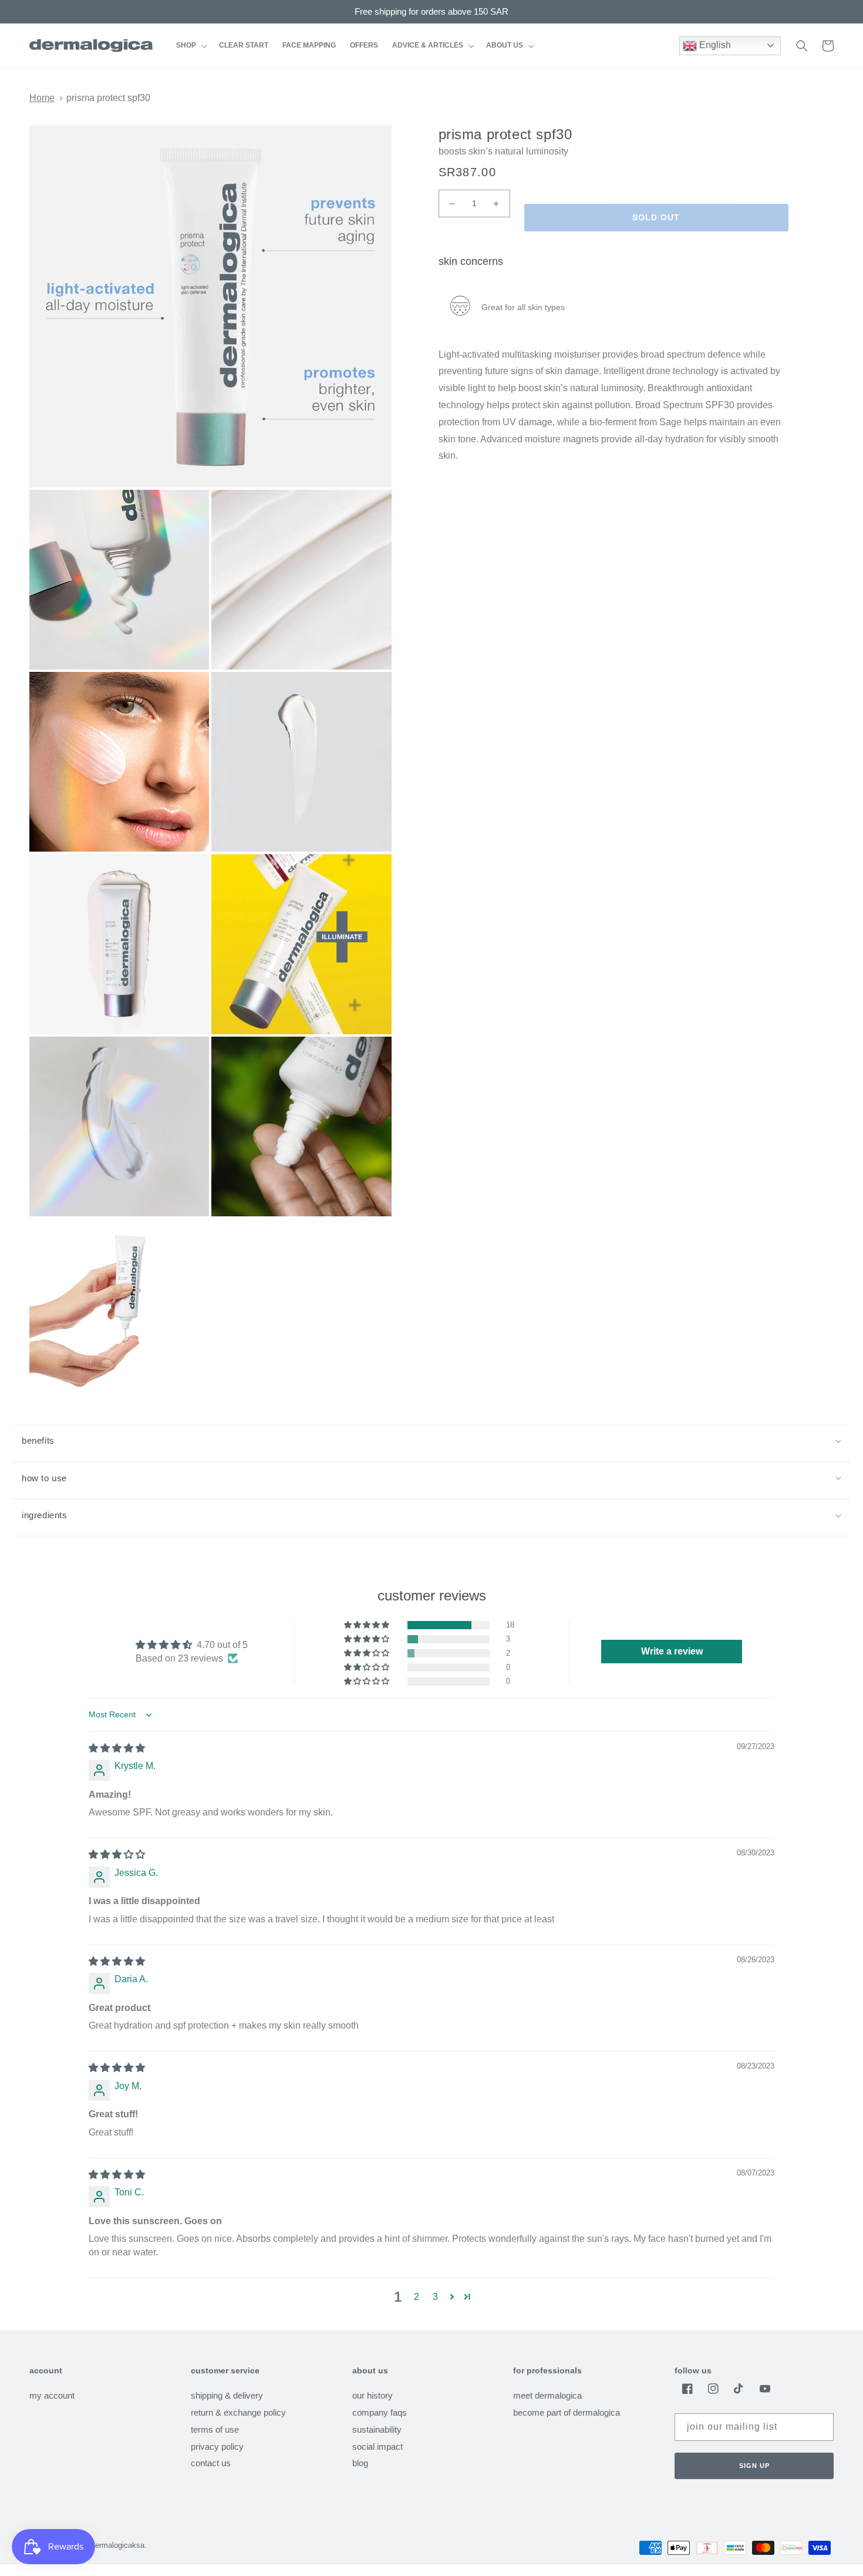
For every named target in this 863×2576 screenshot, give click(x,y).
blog (360, 2463)
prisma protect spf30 (108, 98)
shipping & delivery (227, 2396)
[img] (117, 1748)
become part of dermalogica (567, 2412)
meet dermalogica (547, 2396)
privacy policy (217, 2446)
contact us (211, 2463)
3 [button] (435, 2297)
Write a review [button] (672, 1651)
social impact (377, 2446)
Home (42, 98)
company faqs (380, 2412)
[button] (191, 46)
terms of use (215, 2429)
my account (52, 2396)
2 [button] (417, 2297)
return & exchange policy (238, 2412)
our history (372, 2396)
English (714, 45)
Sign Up (754, 2466)
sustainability (377, 2429)
